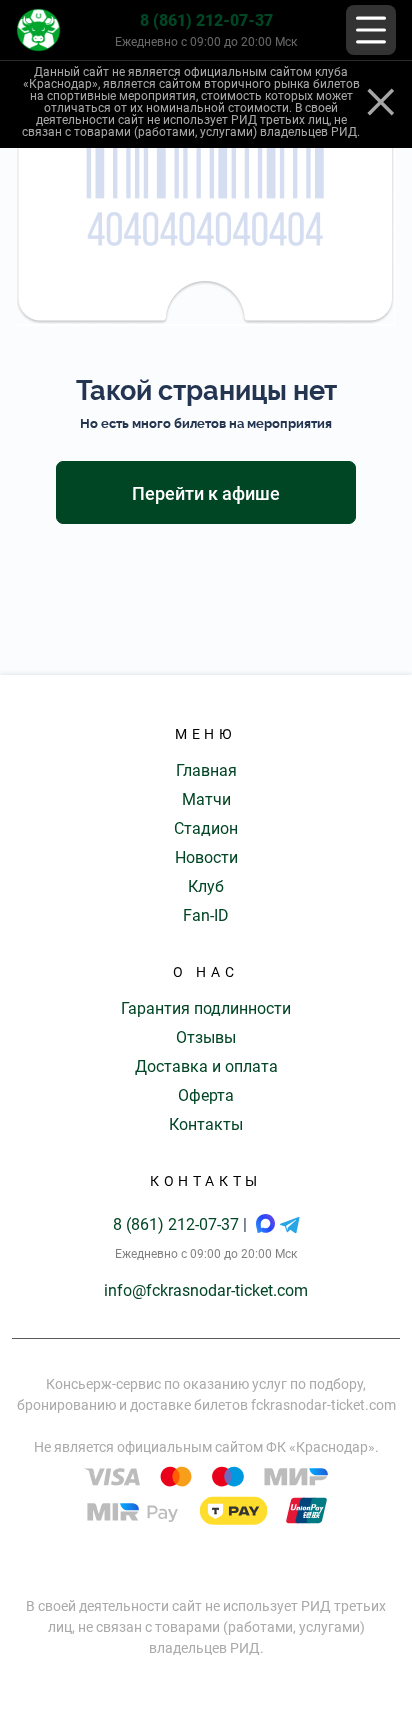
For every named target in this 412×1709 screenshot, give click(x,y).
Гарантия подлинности (206, 1008)
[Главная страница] (38, 30)
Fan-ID (206, 915)
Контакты (206, 1124)
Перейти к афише (206, 493)
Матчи (206, 799)
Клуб (206, 886)
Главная (206, 770)
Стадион (206, 828)
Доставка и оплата (206, 1066)
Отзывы (206, 1037)
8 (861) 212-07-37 (206, 20)
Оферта (206, 1095)
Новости (206, 857)
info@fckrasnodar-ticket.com (206, 1290)
